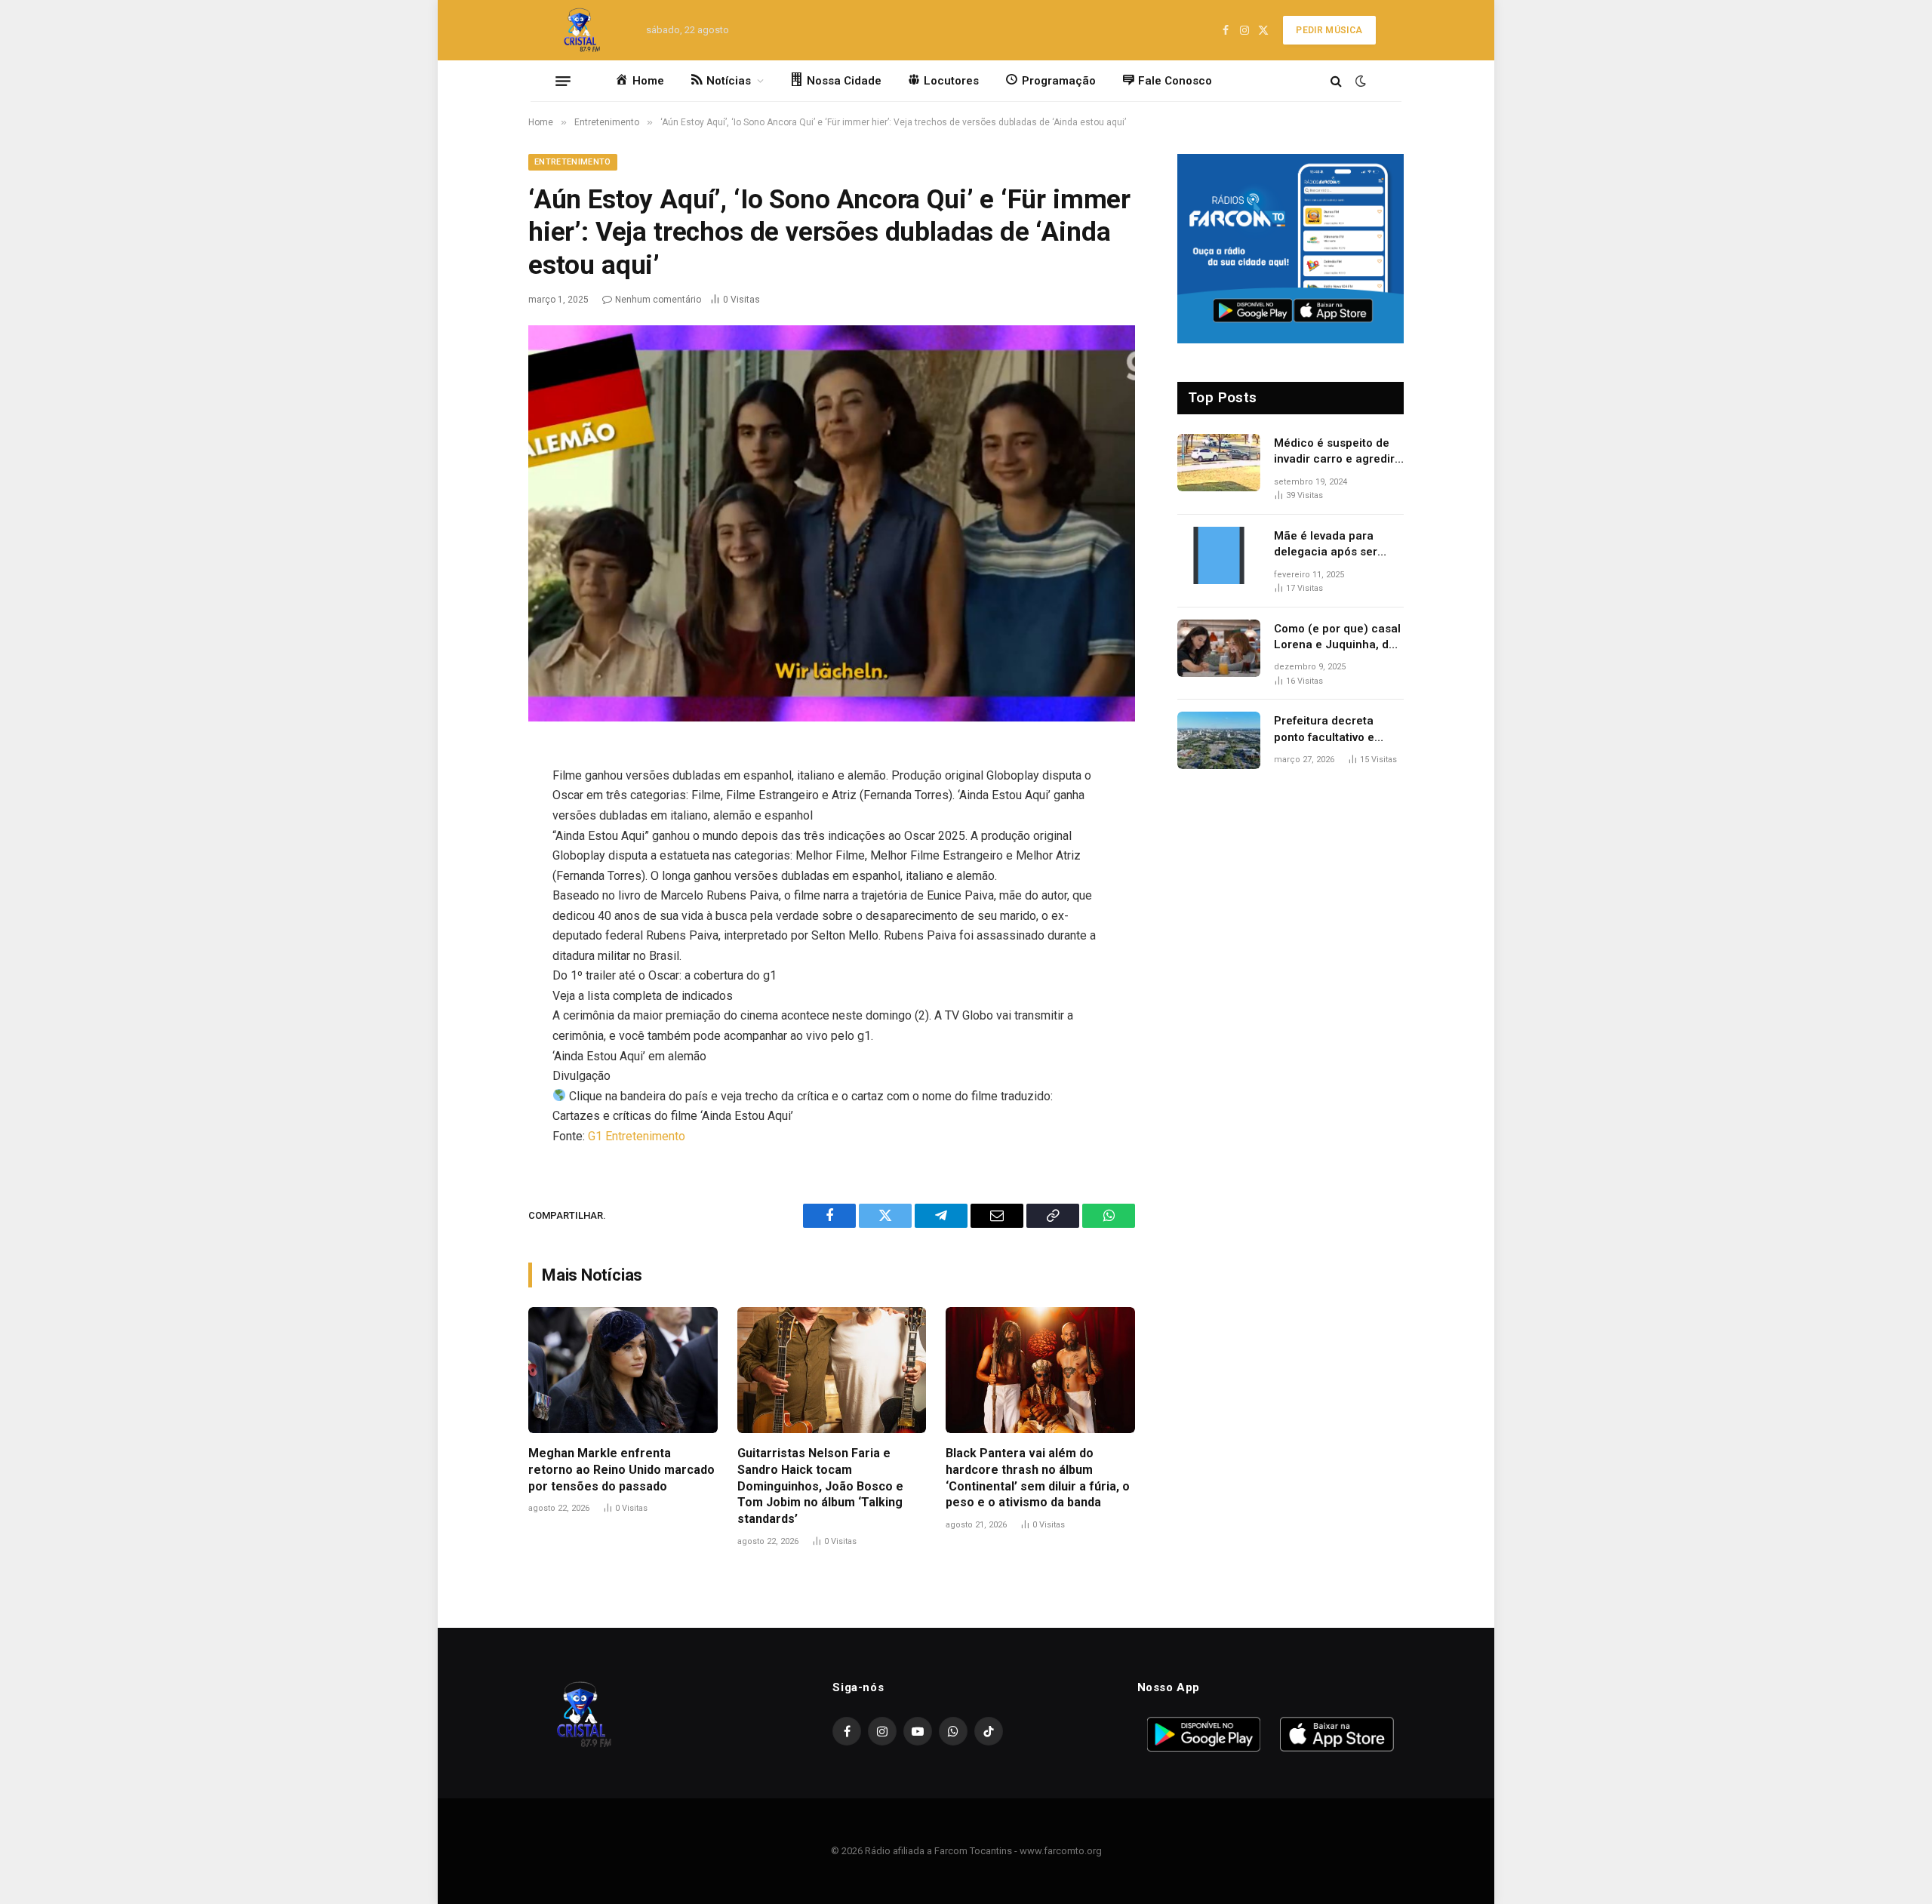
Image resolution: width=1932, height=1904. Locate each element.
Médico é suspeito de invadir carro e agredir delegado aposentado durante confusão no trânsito (1334, 452)
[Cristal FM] (582, 30)
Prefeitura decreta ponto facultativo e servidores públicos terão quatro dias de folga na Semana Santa (1336, 730)
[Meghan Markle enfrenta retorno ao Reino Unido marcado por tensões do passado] (623, 1370)
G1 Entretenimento (637, 1136)
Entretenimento (573, 162)
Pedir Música (1329, 30)
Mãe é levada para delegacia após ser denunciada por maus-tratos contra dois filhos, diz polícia (1335, 545)
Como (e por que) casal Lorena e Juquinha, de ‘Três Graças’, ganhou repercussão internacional (1337, 638)
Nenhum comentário (658, 300)
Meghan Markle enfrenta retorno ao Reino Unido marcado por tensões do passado (621, 1470)
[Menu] (563, 81)
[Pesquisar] (1336, 81)
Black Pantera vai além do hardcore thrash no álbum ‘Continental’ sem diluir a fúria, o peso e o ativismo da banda (1038, 1478)
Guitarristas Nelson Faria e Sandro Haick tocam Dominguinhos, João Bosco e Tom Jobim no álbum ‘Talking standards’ (820, 1486)
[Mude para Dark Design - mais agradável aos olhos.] (1359, 81)
